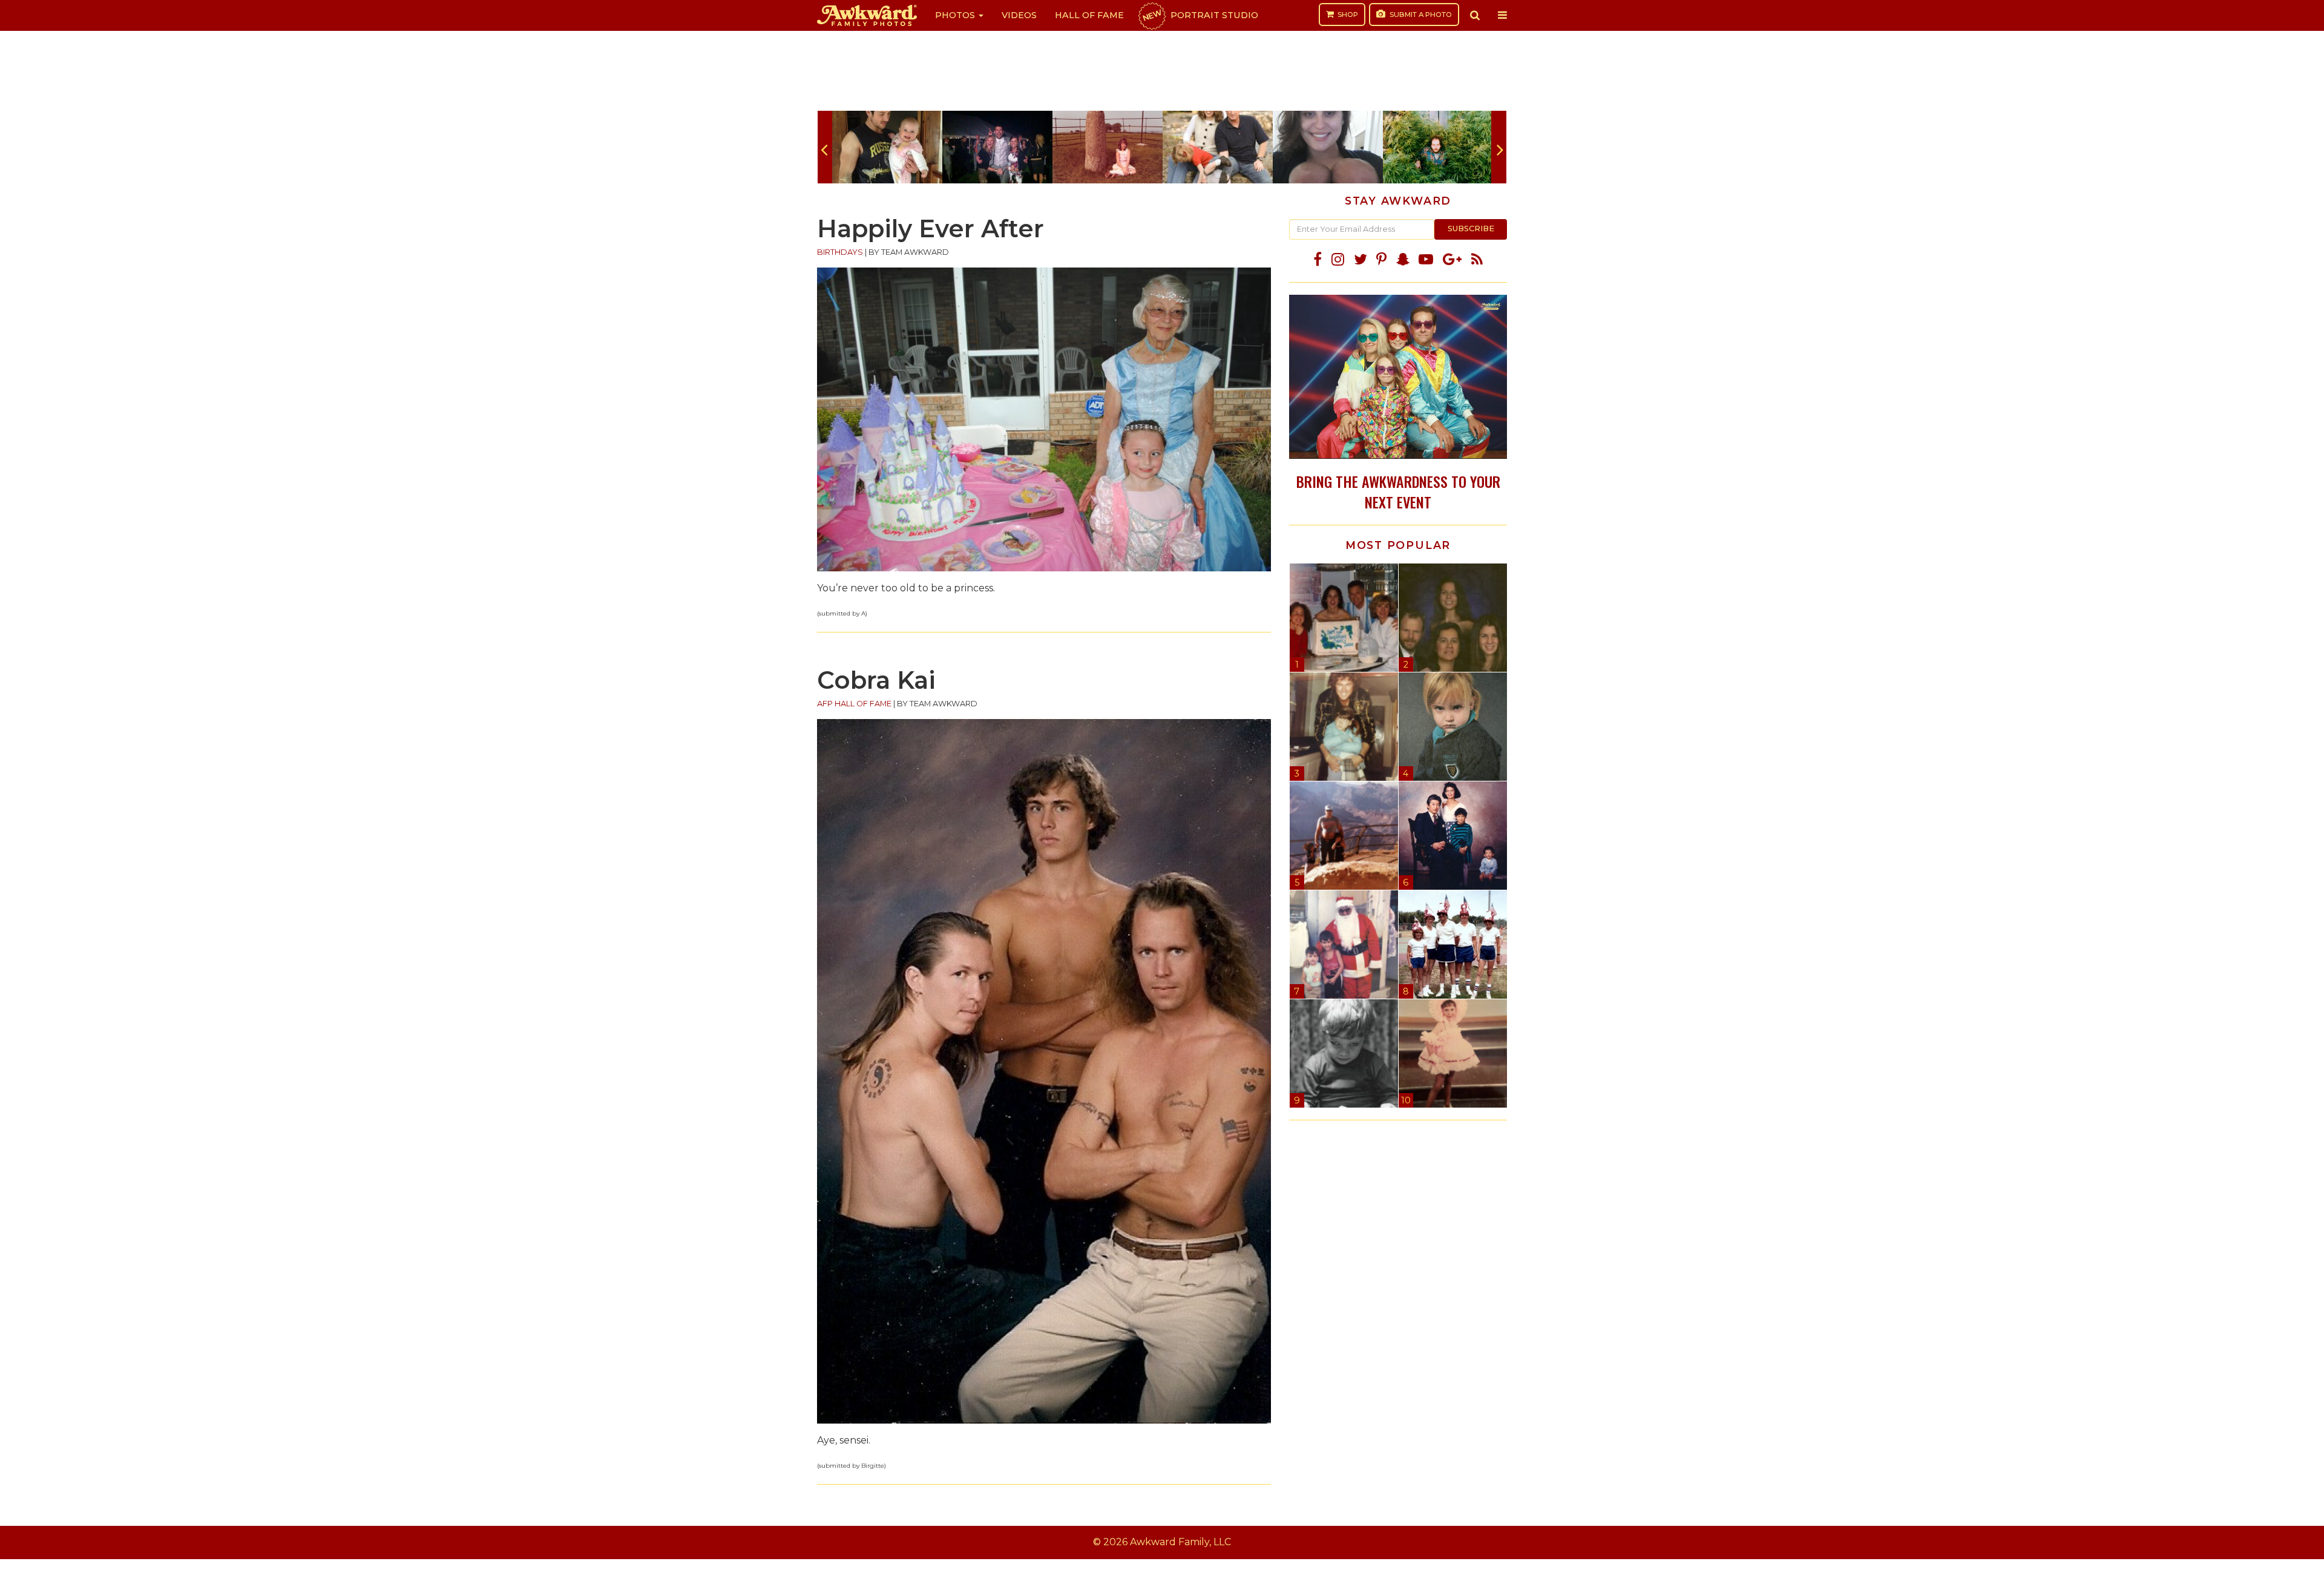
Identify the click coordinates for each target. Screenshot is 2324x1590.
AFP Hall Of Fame (854, 704)
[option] (887, 147)
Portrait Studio (1200, 15)
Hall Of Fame (1089, 15)
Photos (956, 15)
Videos (1019, 15)
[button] (1475, 15)
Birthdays (840, 252)
